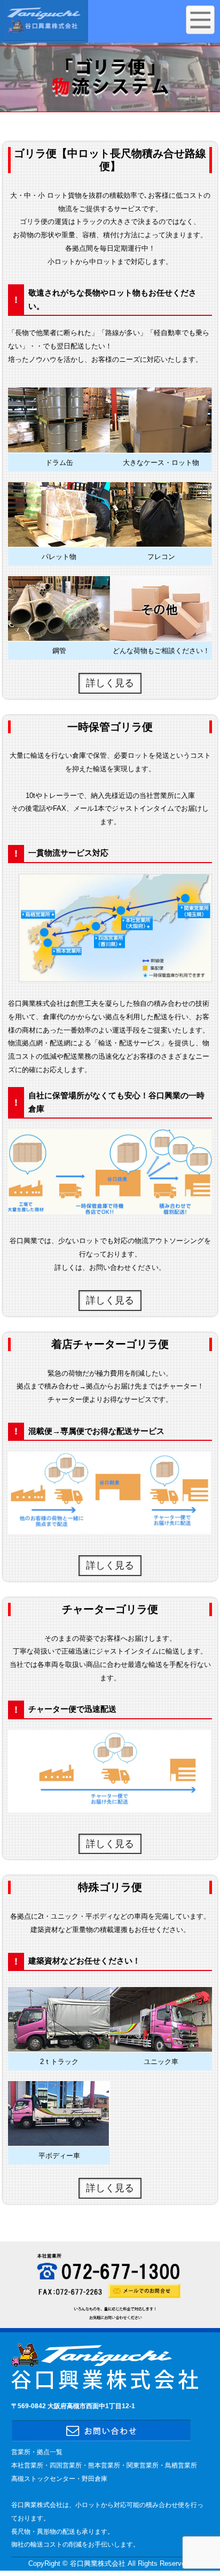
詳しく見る (110, 683)
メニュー (200, 20)
